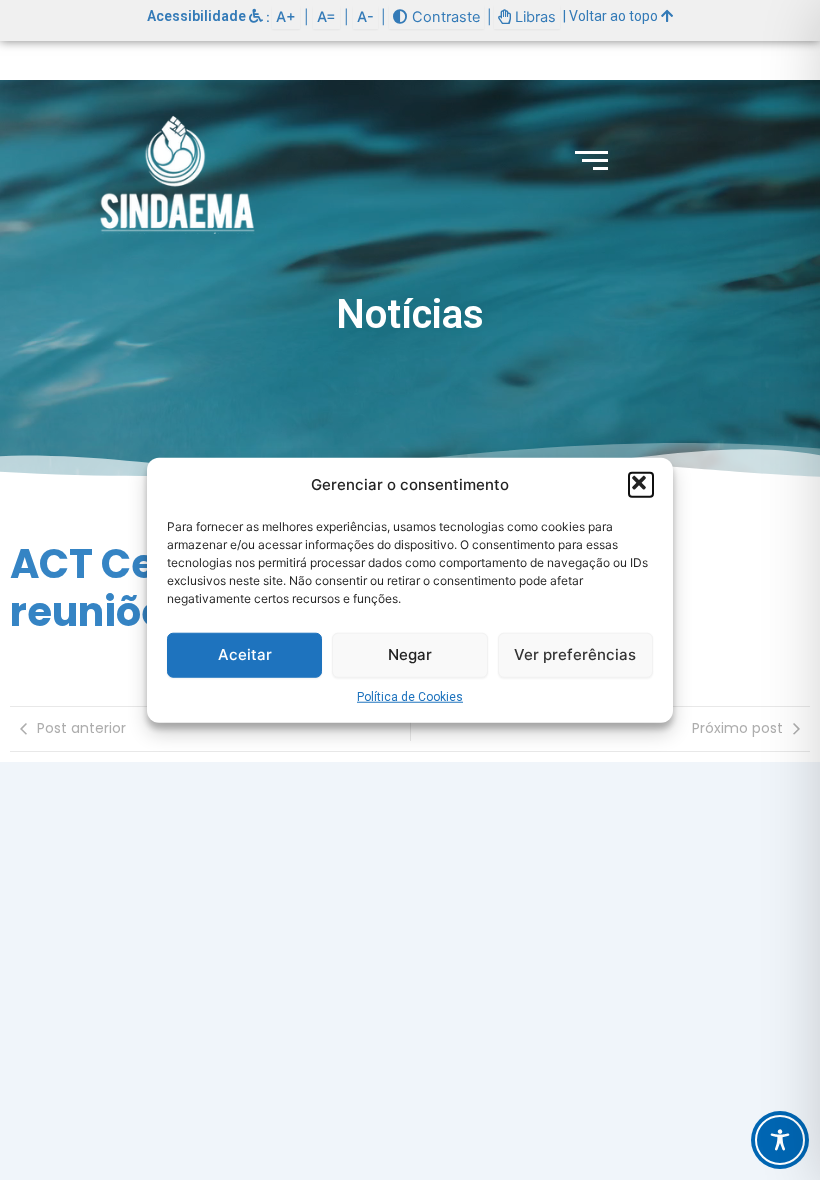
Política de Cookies (410, 696)
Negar (410, 654)
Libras (533, 17)
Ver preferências (575, 654)
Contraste (444, 17)
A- (365, 17)
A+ (286, 17)
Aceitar (245, 654)
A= (326, 17)
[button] (641, 485)
